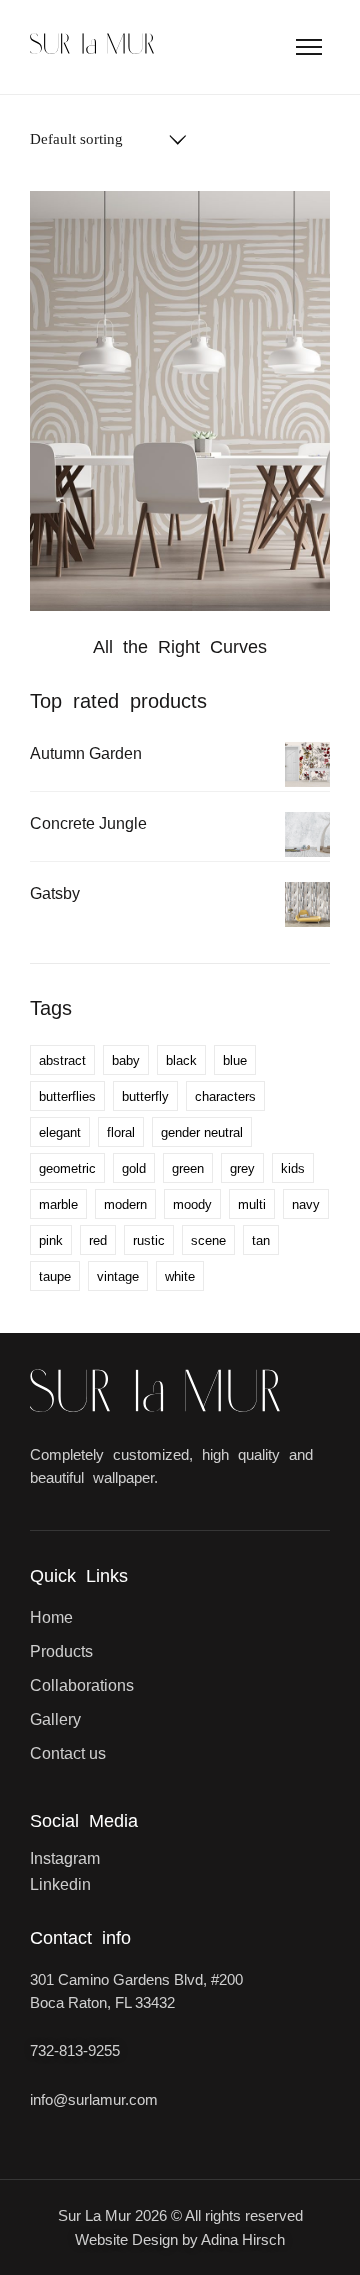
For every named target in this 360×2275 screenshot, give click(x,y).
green (188, 1168)
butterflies (67, 1096)
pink (51, 1240)
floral (121, 1132)
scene (208, 1240)
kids (293, 1168)
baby (126, 1060)
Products (61, 1651)
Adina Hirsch (243, 2239)
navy (306, 1204)
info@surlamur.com (94, 2099)
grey (242, 1168)
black (181, 1060)
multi (252, 1204)
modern (125, 1204)
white (180, 1276)
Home (51, 1617)
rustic (149, 1240)
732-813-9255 (75, 2050)
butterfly (145, 1096)
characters (225, 1096)
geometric (67, 1168)
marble (58, 1204)
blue (235, 1060)
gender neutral (202, 1132)
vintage (118, 1276)
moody (192, 1204)
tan (261, 1240)
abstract (62, 1060)
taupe (55, 1276)
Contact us (68, 1753)
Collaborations (82, 1685)
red (98, 1240)
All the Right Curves (180, 647)
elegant (60, 1132)
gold (134, 1168)
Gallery (55, 1719)
